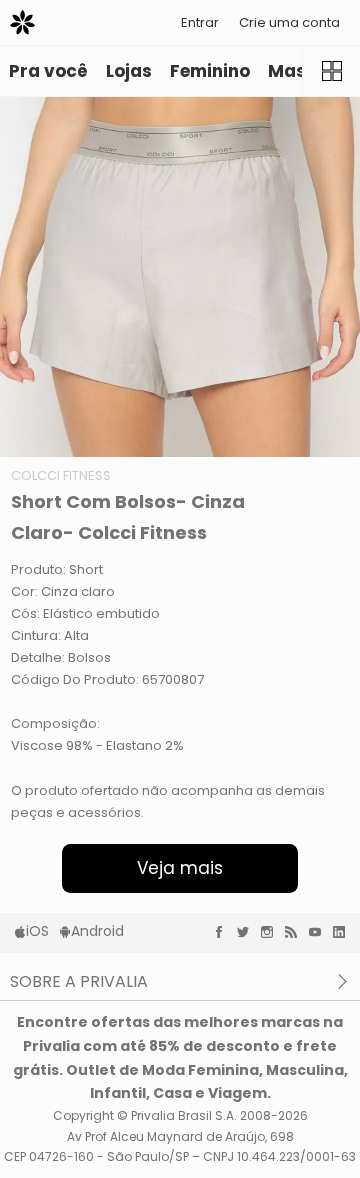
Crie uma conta (289, 22)
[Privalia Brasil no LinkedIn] (344, 932)
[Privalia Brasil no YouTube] (320, 932)
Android (97, 931)
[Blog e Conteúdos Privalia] (296, 932)
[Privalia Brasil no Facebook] (224, 932)
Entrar (200, 22)
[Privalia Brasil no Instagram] (272, 932)
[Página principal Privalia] (22, 22)
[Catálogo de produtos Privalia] (331, 71)
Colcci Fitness (61, 475)
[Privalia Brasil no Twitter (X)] (248, 932)
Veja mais (180, 868)
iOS (37, 931)
